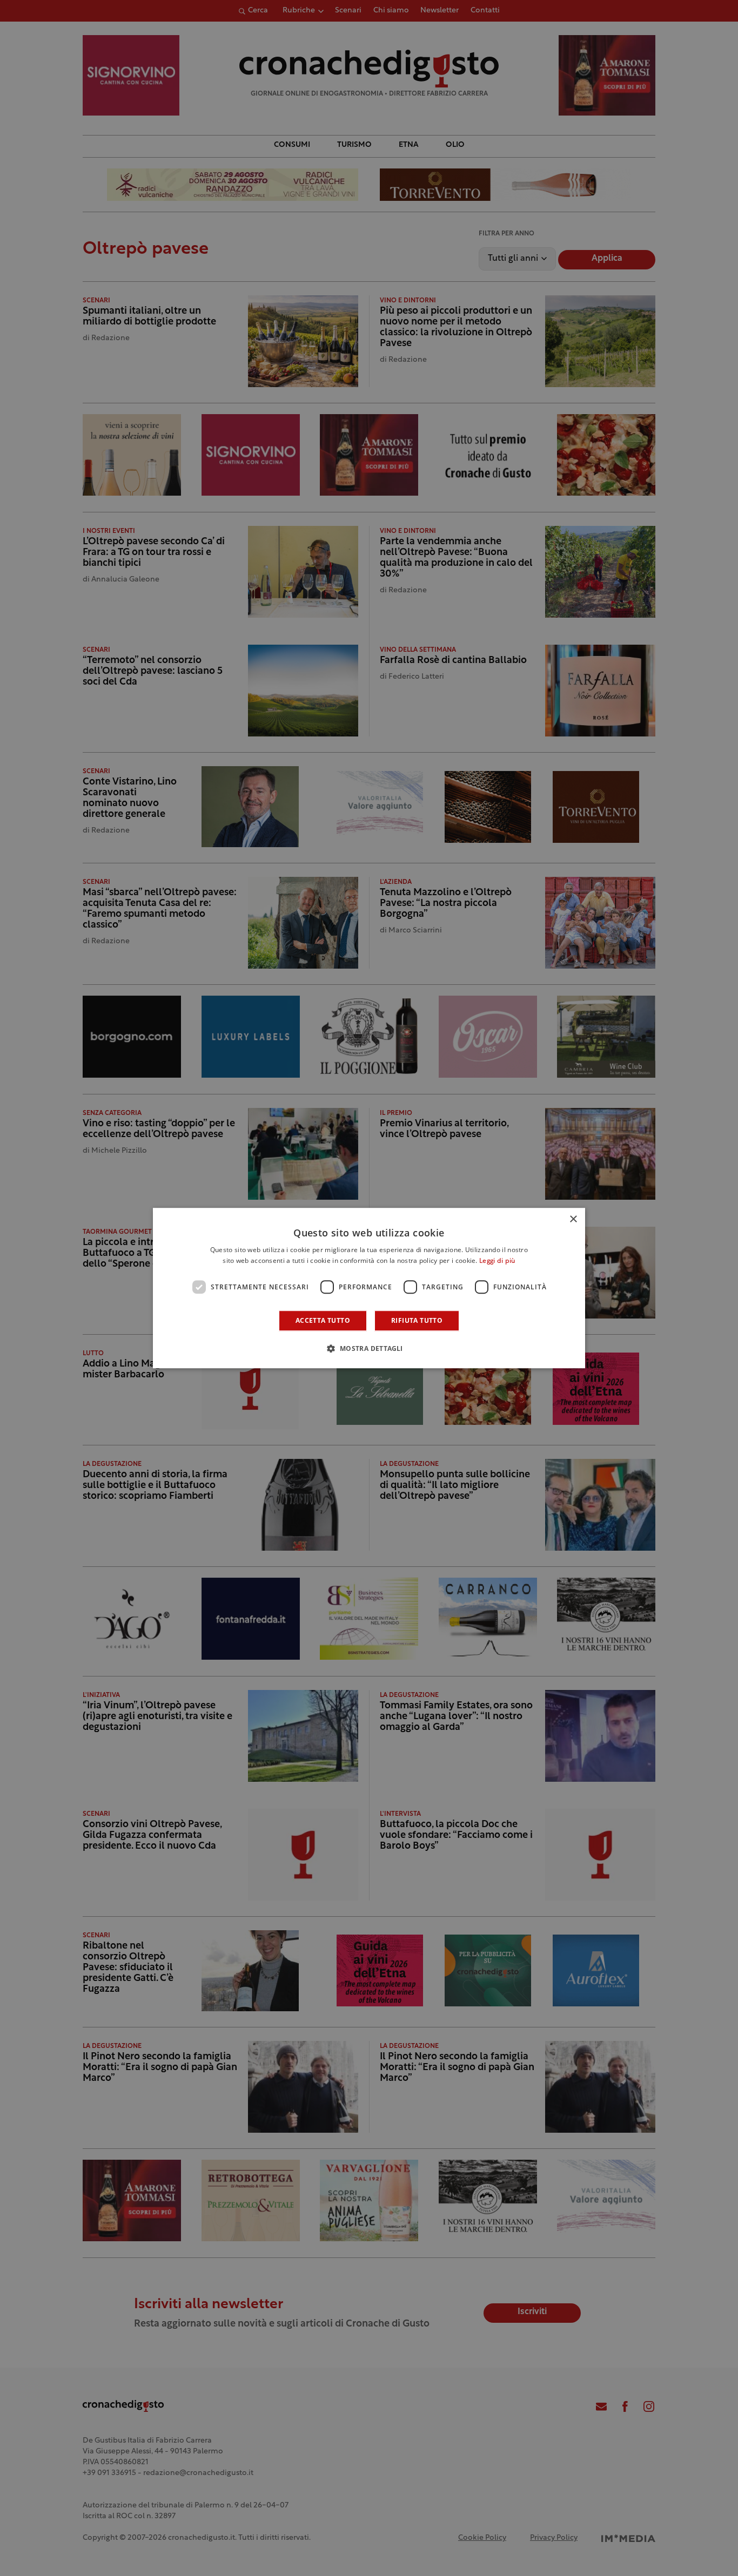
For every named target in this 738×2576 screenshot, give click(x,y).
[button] (369, 1348)
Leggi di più (497, 1261)
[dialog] (369, 1288)
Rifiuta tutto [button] (417, 1320)
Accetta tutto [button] (323, 1320)
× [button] (573, 1219)
